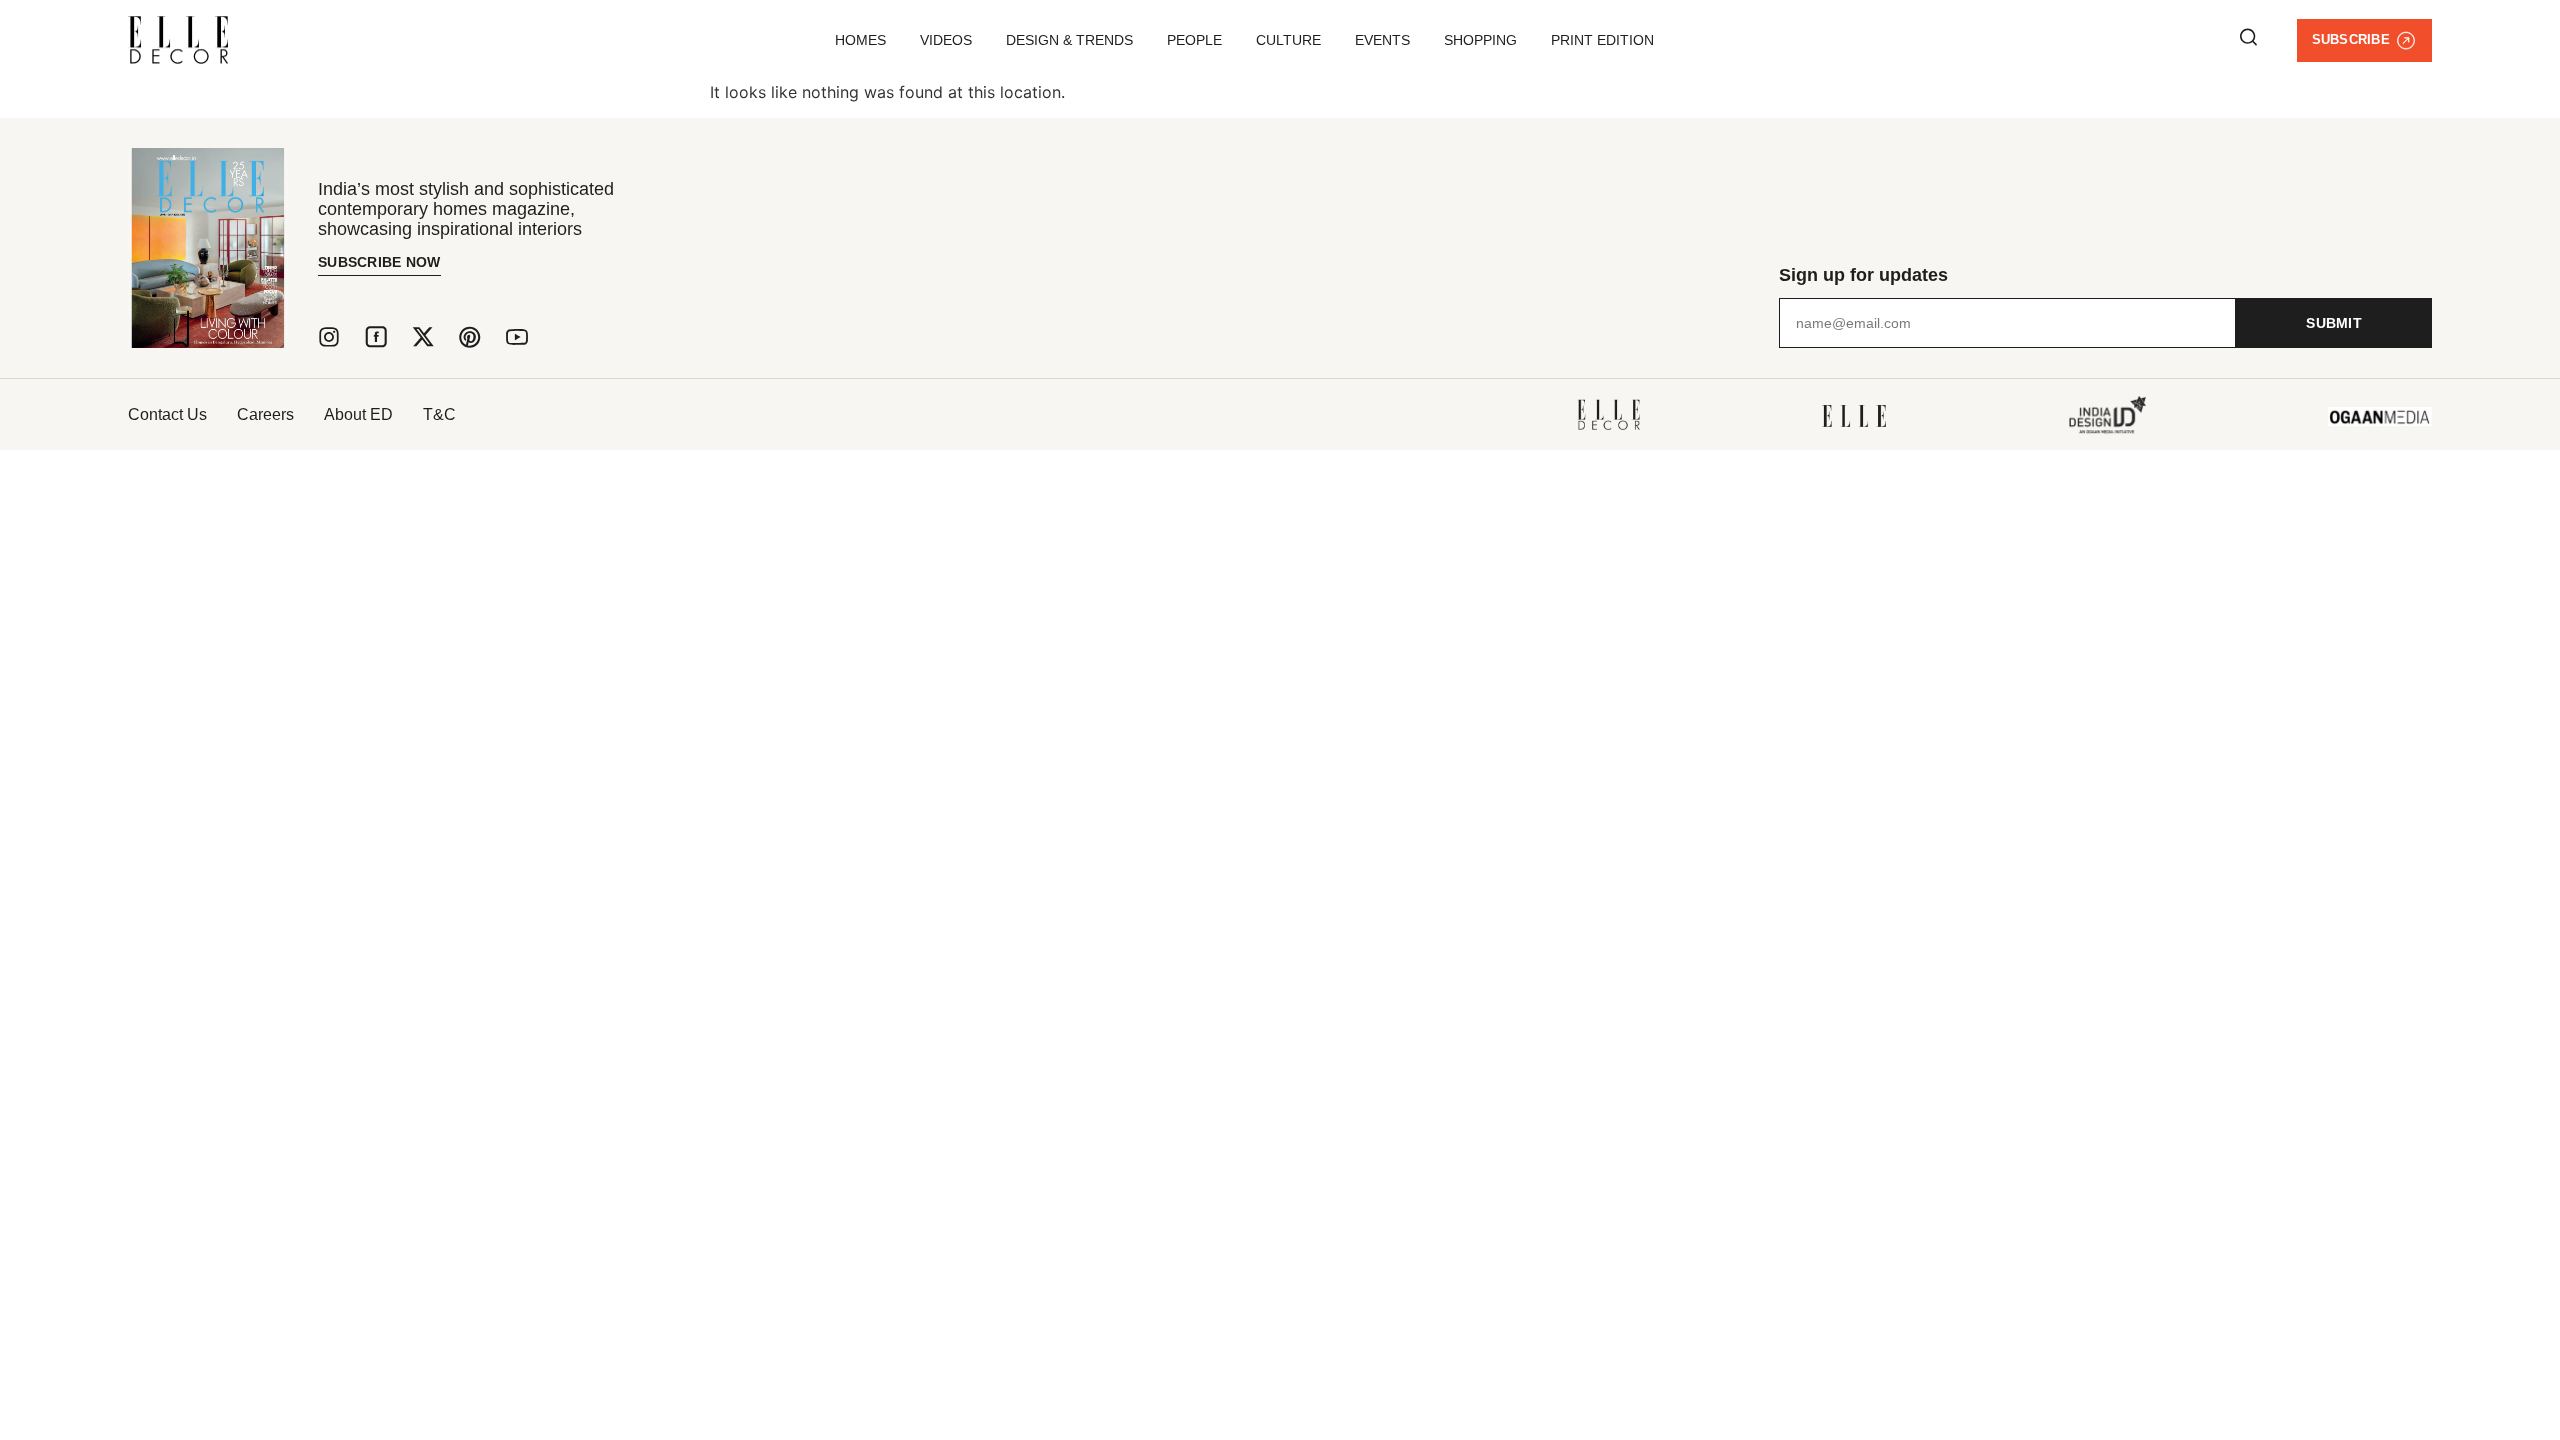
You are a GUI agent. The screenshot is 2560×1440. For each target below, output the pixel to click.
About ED (358, 414)
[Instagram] (329, 337)
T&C (439, 414)
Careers (265, 414)
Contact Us (167, 414)
